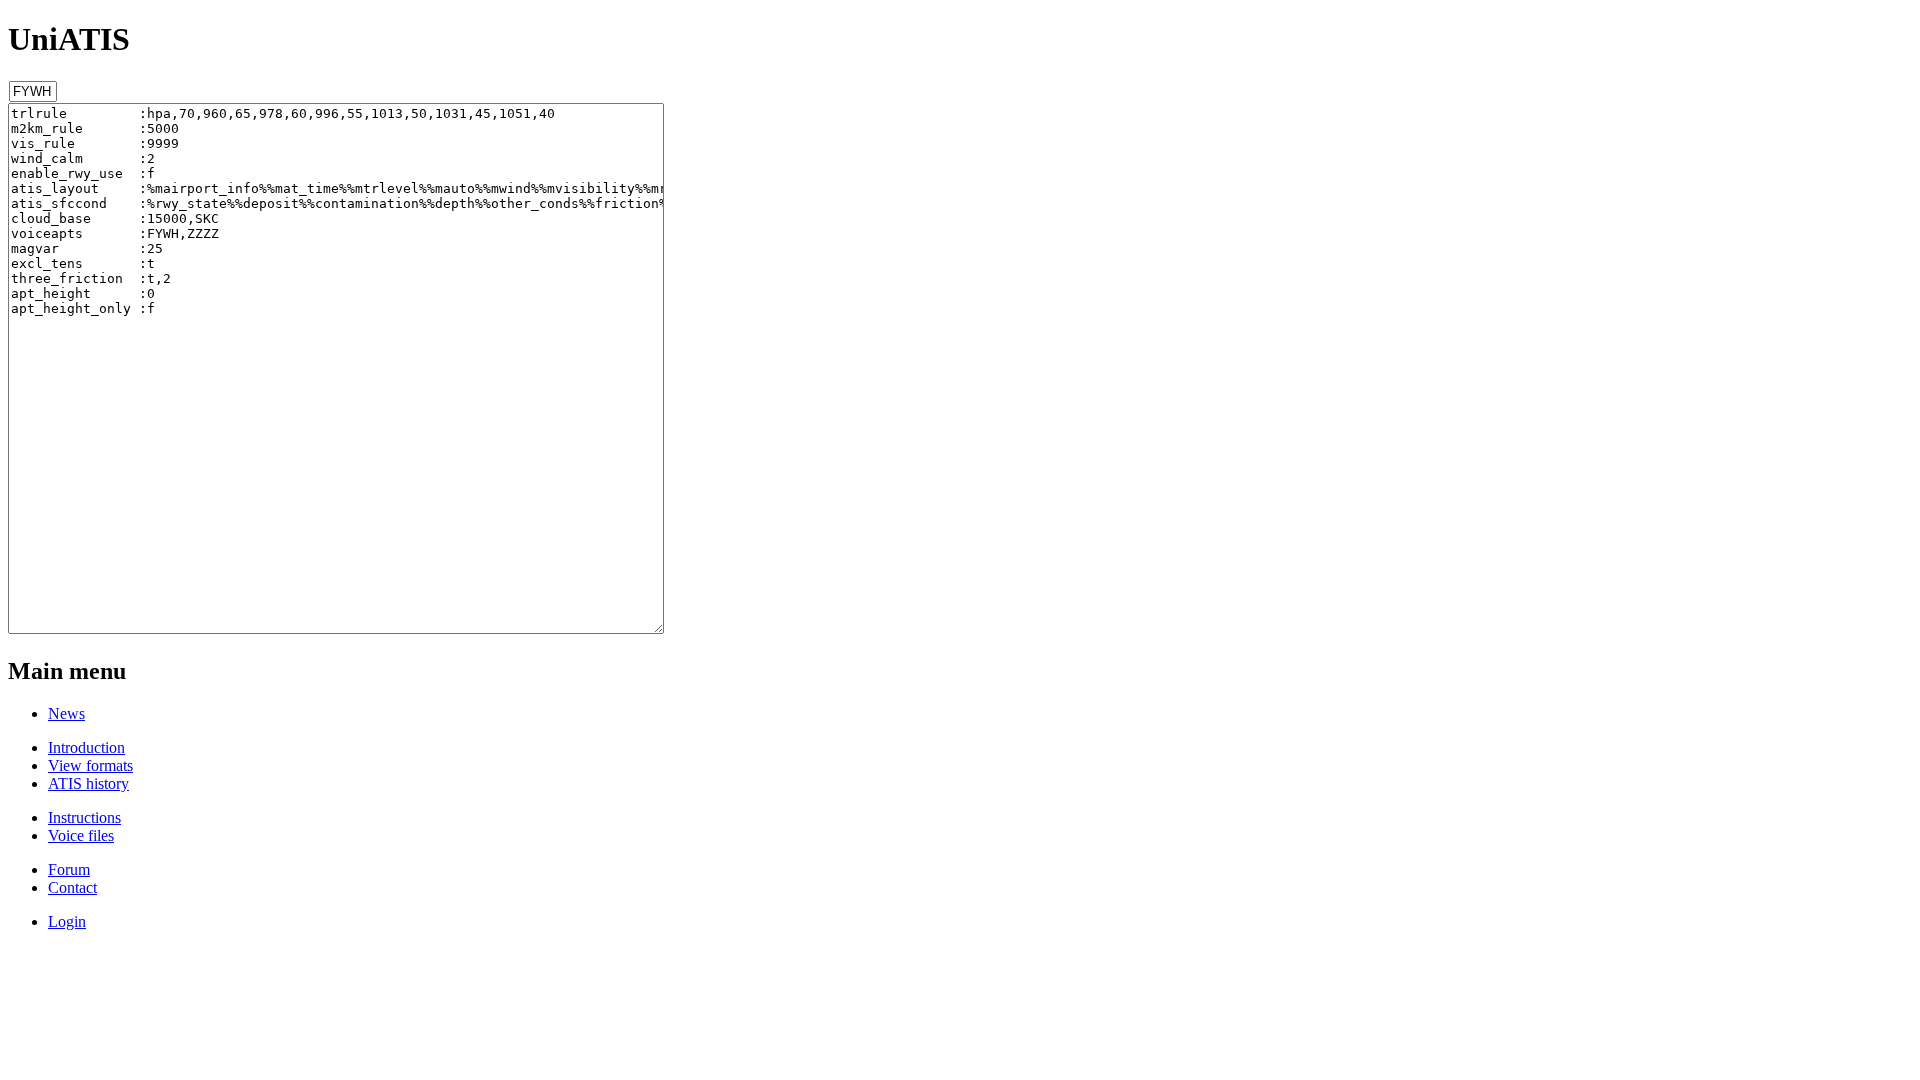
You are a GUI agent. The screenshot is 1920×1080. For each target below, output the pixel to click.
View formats (90, 765)
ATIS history (88, 783)
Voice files (81, 835)
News (66, 713)
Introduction (86, 747)
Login (67, 921)
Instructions (84, 817)
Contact (72, 887)
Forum (69, 869)
